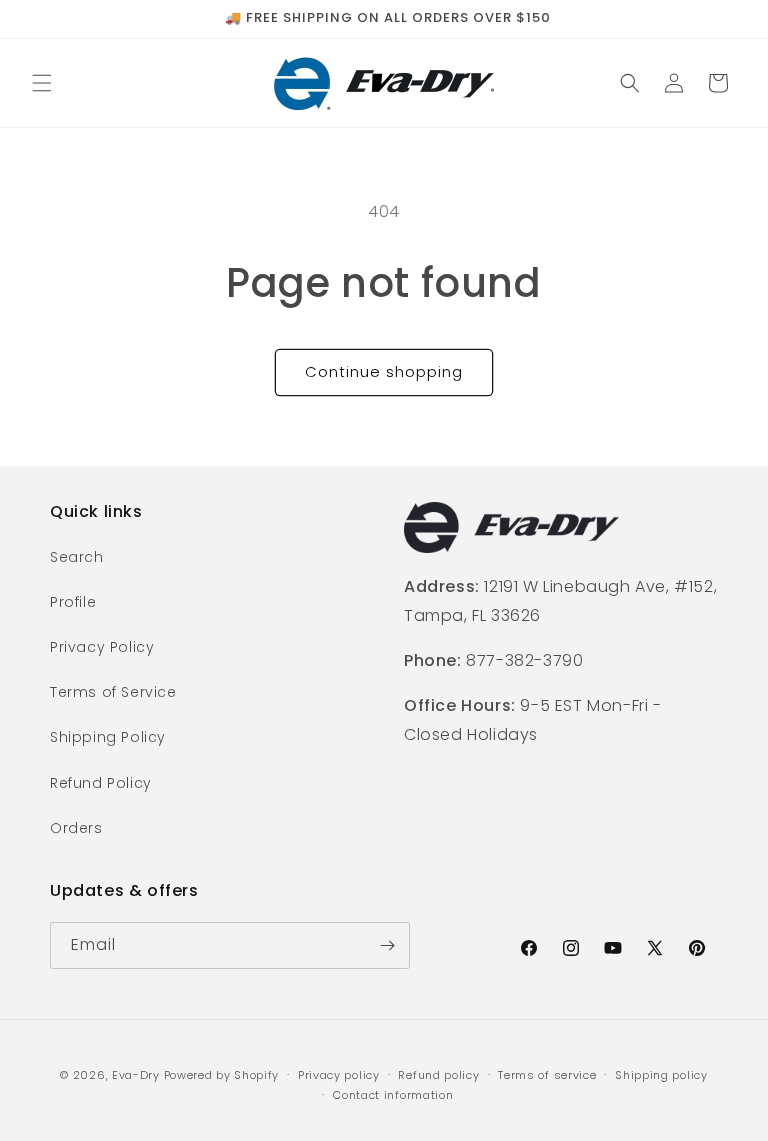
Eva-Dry (136, 1075)
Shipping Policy (108, 737)
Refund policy (438, 1075)
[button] (42, 83)
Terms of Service (113, 692)
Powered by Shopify (222, 1075)
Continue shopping (384, 371)
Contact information (393, 1095)
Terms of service (547, 1075)
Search (77, 557)
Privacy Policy (102, 647)
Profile (73, 602)
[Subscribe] (387, 945)
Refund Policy (101, 783)
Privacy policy (339, 1075)
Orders (76, 828)
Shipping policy (661, 1075)
